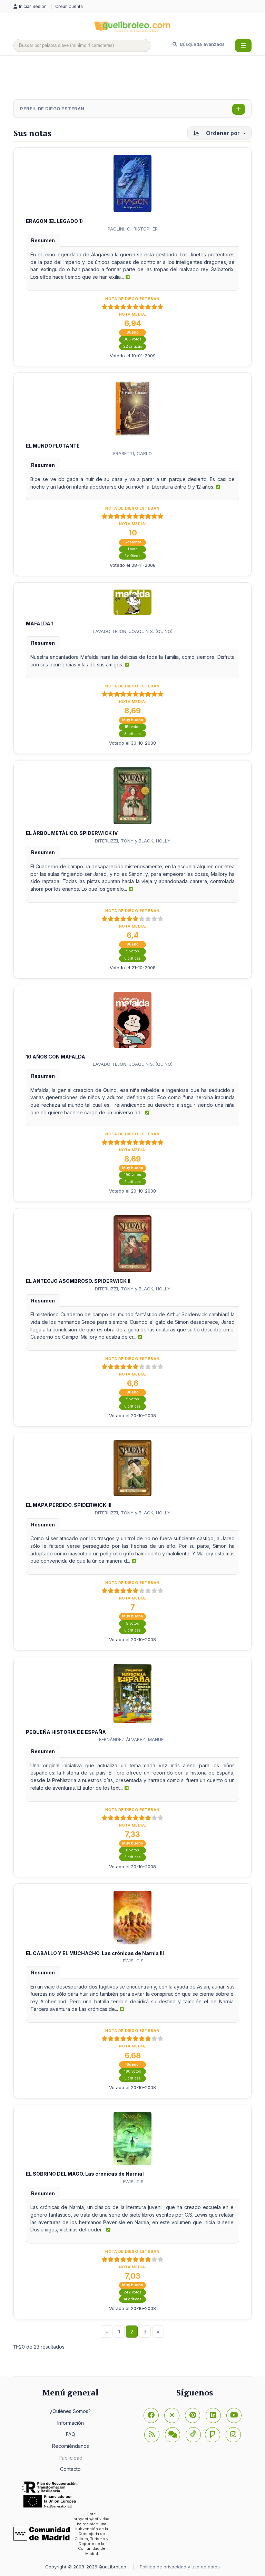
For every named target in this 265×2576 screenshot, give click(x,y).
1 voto (133, 549)
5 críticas (132, 2078)
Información (71, 2423)
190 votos (133, 1175)
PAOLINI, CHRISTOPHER (133, 229)
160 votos (133, 2071)
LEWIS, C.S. (132, 1961)
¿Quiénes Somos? (70, 2411)
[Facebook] (151, 2415)
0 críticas (132, 958)
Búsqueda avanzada (202, 44)
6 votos (132, 1850)
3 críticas (132, 734)
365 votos (132, 339)
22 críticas (133, 346)
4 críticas (132, 1182)
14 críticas (132, 2299)
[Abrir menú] (243, 45)
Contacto (70, 2469)
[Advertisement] (139, 78)
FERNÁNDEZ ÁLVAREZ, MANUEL (132, 1739)
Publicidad (71, 2458)
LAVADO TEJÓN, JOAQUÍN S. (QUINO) (133, 631)
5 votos (132, 951)
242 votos (132, 2292)
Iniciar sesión (33, 6)
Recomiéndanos (71, 2446)
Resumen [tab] (43, 240)
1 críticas (133, 556)
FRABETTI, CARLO (132, 453)
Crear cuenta (69, 6)
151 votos (132, 727)
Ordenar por (223, 133)
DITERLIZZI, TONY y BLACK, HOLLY (133, 841)
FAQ (71, 2434)
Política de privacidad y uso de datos (180, 2567)
